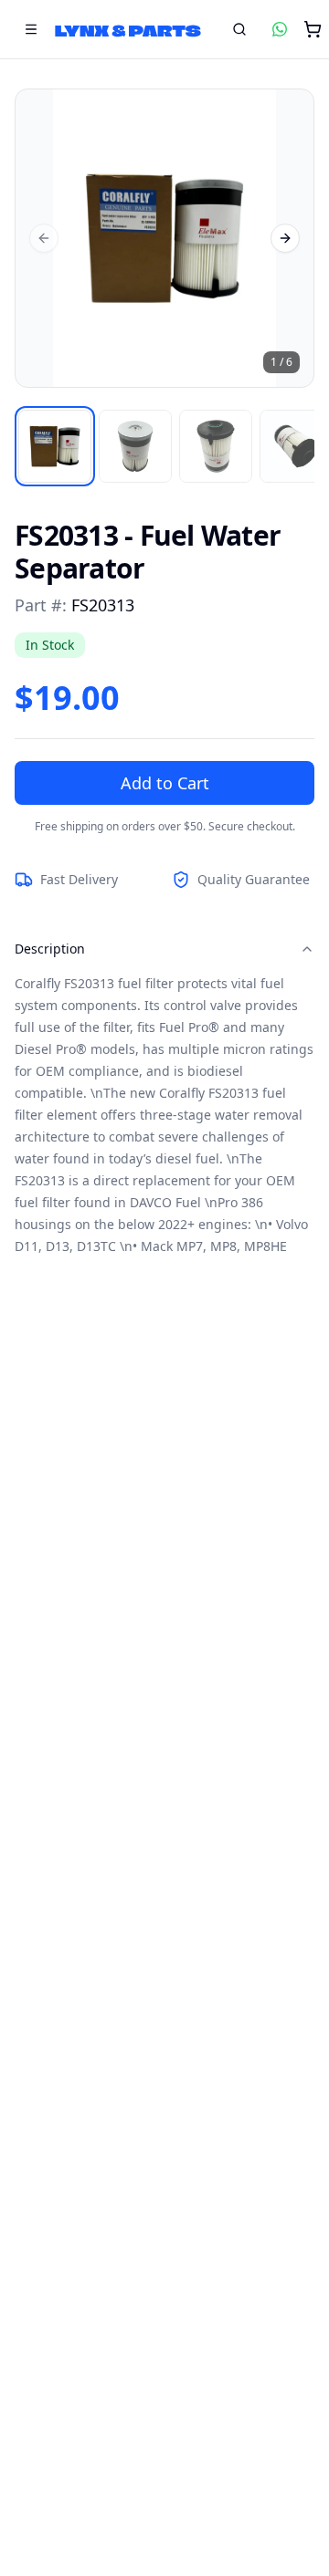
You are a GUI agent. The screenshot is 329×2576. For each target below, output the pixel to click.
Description (50, 949)
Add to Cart (165, 783)
